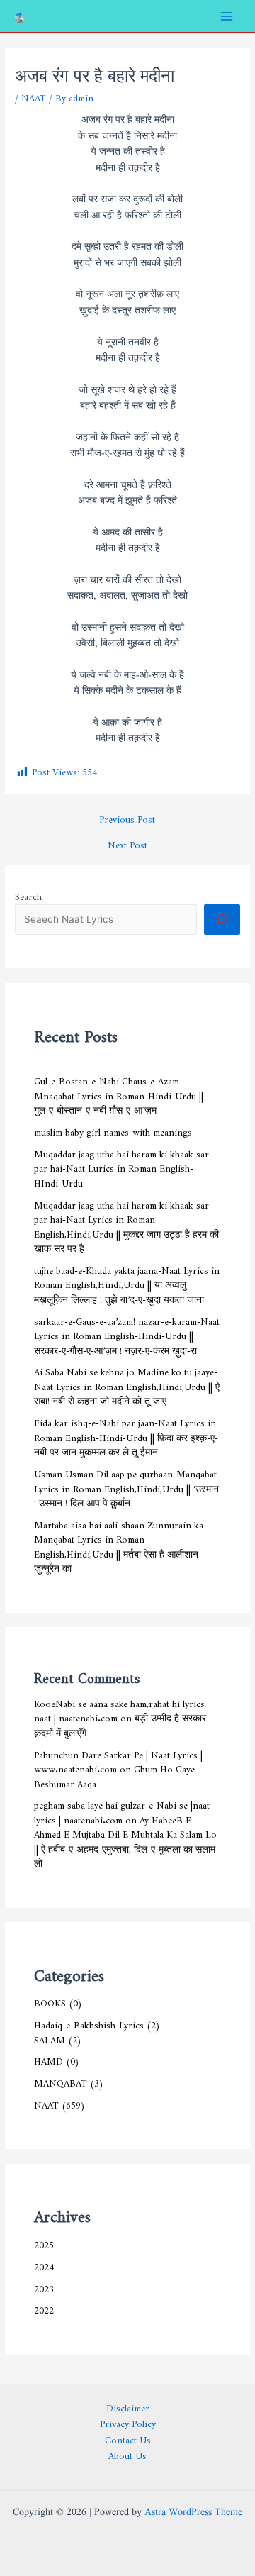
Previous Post (127, 818)
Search (28, 894)
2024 (44, 2265)
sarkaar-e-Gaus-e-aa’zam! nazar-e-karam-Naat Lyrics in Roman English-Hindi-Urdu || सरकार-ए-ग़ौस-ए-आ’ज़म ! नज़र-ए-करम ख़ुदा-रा (127, 1334)
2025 (44, 2243)
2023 (44, 2287)
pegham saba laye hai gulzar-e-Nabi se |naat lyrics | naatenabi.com (122, 1810)
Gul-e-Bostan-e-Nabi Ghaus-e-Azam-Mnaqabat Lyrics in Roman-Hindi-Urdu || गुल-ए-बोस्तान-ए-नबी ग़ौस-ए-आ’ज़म (119, 1093)
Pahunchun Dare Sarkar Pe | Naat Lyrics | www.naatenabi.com (118, 1760)
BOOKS (50, 2001)
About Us (127, 2454)
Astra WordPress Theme (193, 2513)
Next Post (127, 843)
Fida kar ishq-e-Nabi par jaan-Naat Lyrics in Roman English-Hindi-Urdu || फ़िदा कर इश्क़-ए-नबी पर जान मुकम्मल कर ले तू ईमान (126, 1435)
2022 (44, 2308)
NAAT (34, 96)
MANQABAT (61, 2081)
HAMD (49, 2059)
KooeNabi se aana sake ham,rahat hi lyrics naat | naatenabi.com (119, 1709)
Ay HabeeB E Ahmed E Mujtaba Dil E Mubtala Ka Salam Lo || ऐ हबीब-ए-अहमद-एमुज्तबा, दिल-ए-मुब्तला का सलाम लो (125, 1840)
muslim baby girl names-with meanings (113, 1130)
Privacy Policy (128, 2422)
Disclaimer (128, 2406)
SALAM (50, 2038)
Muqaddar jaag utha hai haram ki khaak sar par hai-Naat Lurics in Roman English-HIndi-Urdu (121, 1166)
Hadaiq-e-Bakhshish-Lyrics (89, 2023)
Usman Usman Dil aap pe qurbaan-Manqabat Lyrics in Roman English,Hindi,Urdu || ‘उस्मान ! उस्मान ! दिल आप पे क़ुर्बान (126, 1486)
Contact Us (128, 2438)
